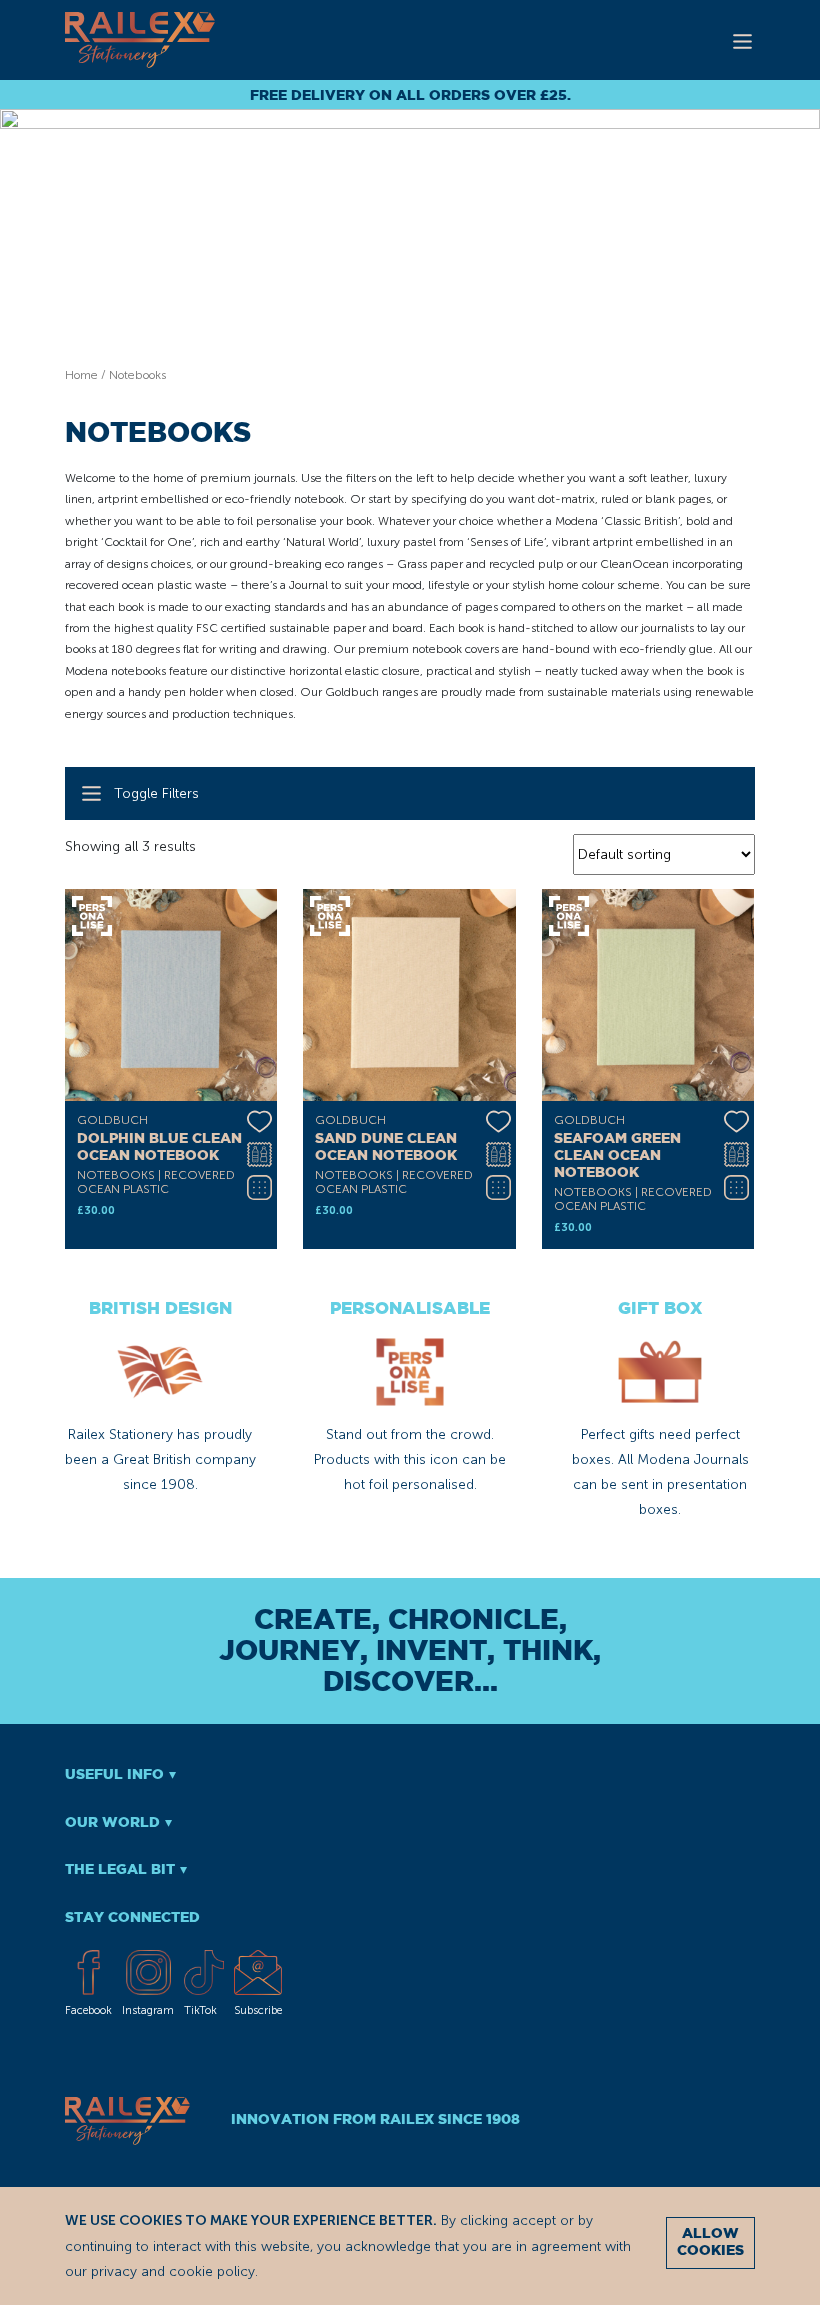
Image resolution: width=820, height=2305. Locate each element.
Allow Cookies (710, 2242)
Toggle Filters (156, 793)
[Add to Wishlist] (259, 1118)
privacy (114, 2271)
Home (81, 375)
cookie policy (212, 2271)
